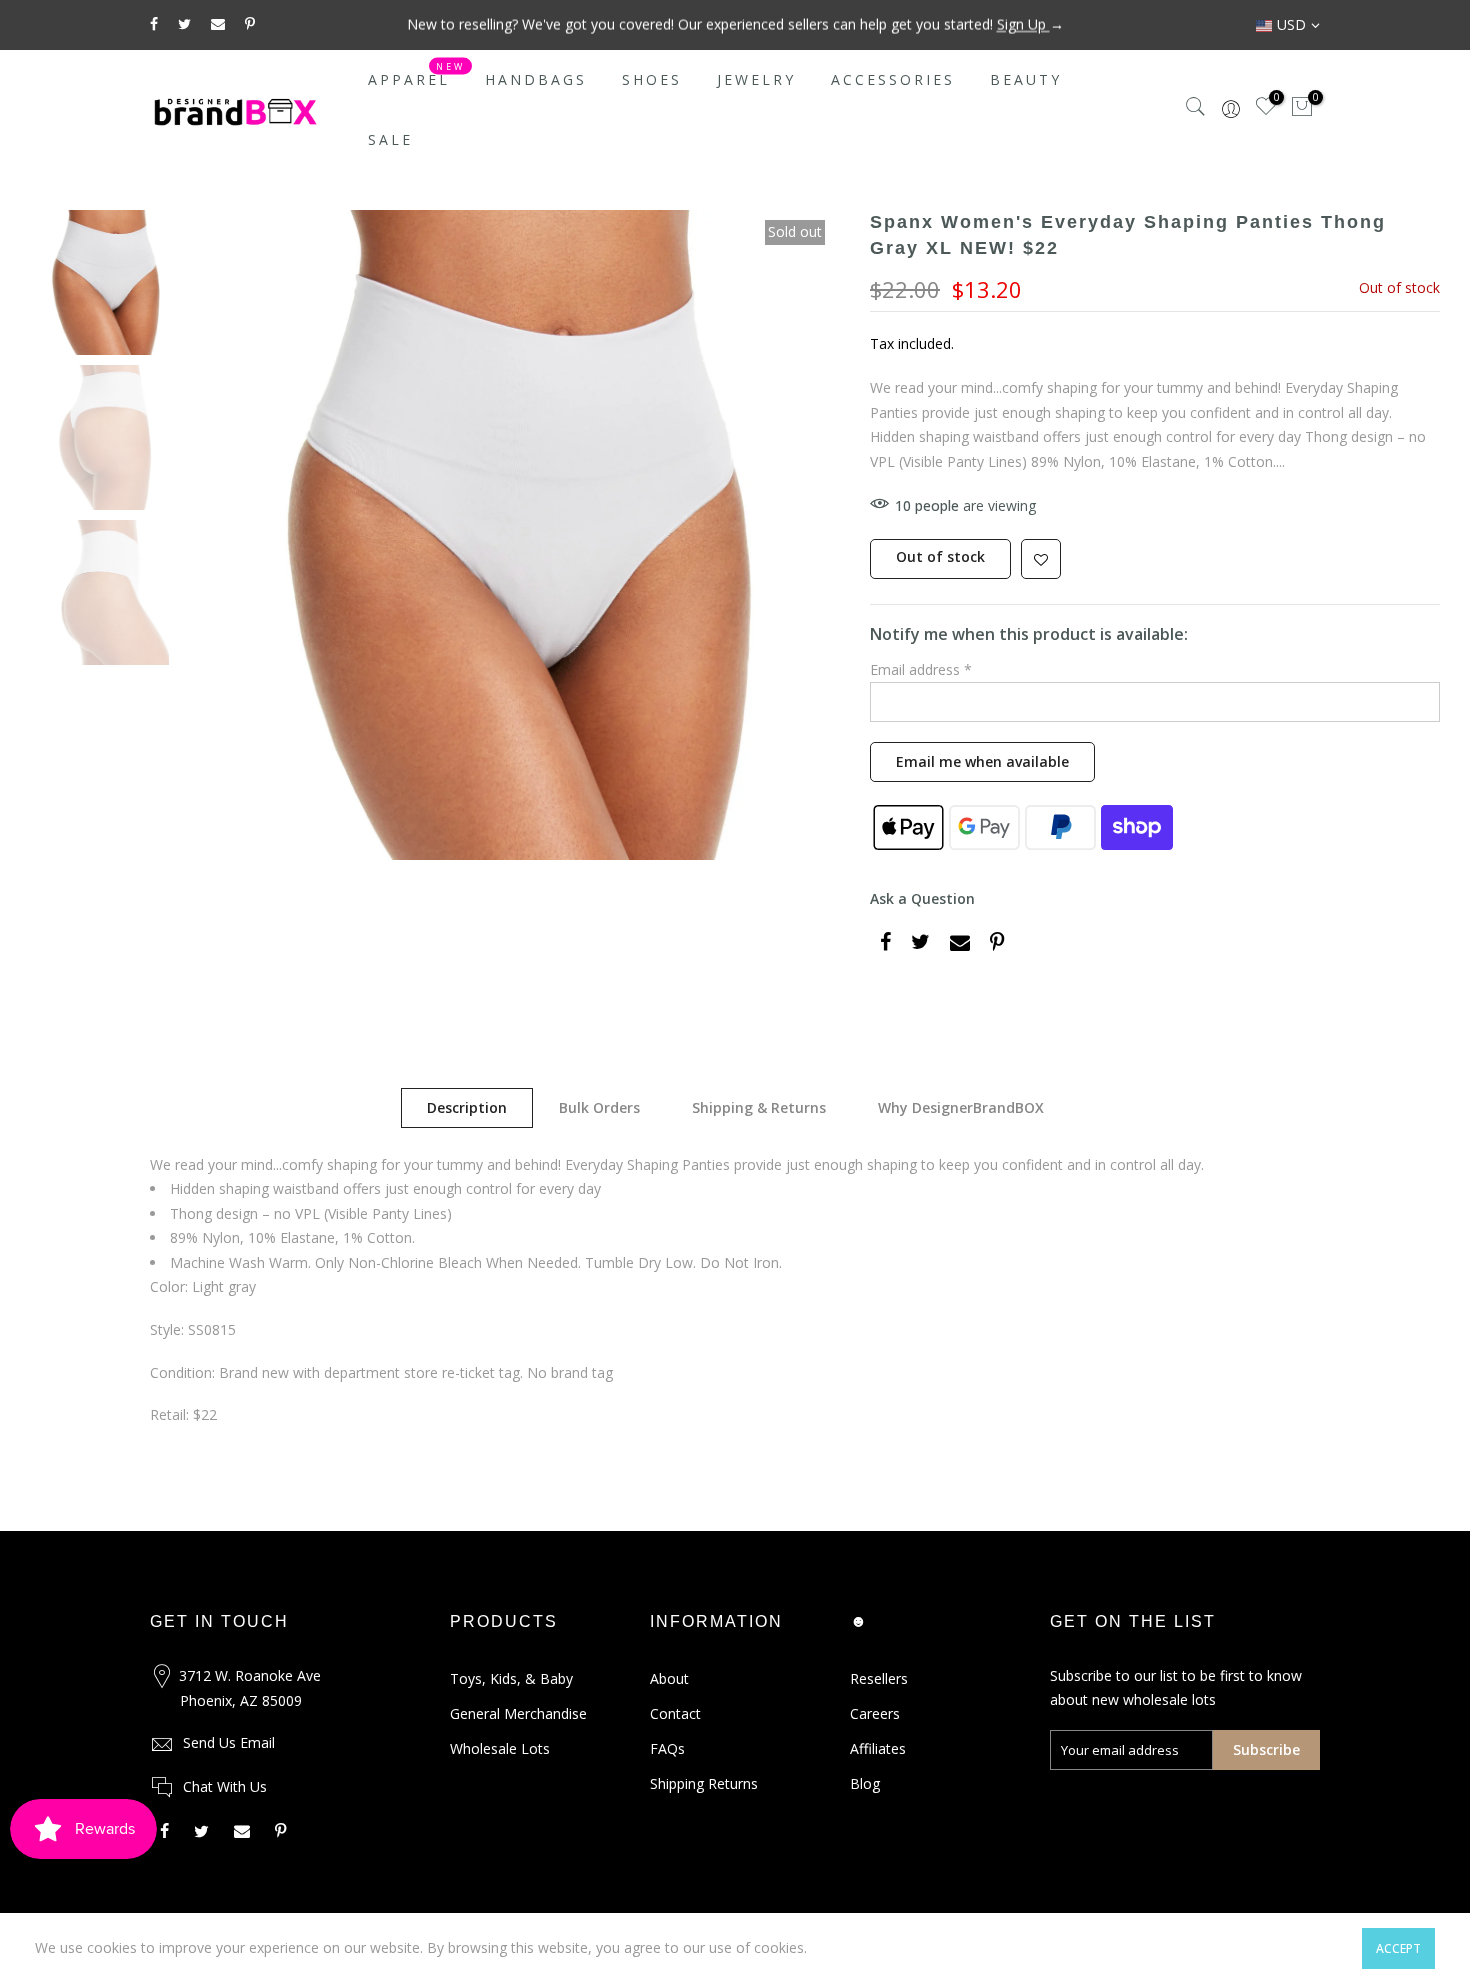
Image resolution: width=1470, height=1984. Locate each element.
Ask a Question (922, 898)
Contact (675, 1713)
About (669, 1678)
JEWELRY (756, 79)
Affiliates (878, 1748)
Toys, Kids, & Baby (511, 1678)
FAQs (667, 1748)
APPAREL (417, 75)
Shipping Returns (704, 1783)
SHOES (652, 79)
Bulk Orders (599, 1107)
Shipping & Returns (759, 1107)
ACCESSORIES (893, 79)
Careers (875, 1713)
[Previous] (225, 535)
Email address (921, 669)
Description (467, 1107)
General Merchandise (518, 1713)
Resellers (879, 1678)
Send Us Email (229, 1742)
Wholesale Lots (500, 1748)
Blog (865, 1783)
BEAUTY (1026, 79)
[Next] (805, 535)
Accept (1398, 1948)
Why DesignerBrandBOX (961, 1107)
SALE (390, 139)
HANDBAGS (536, 79)
